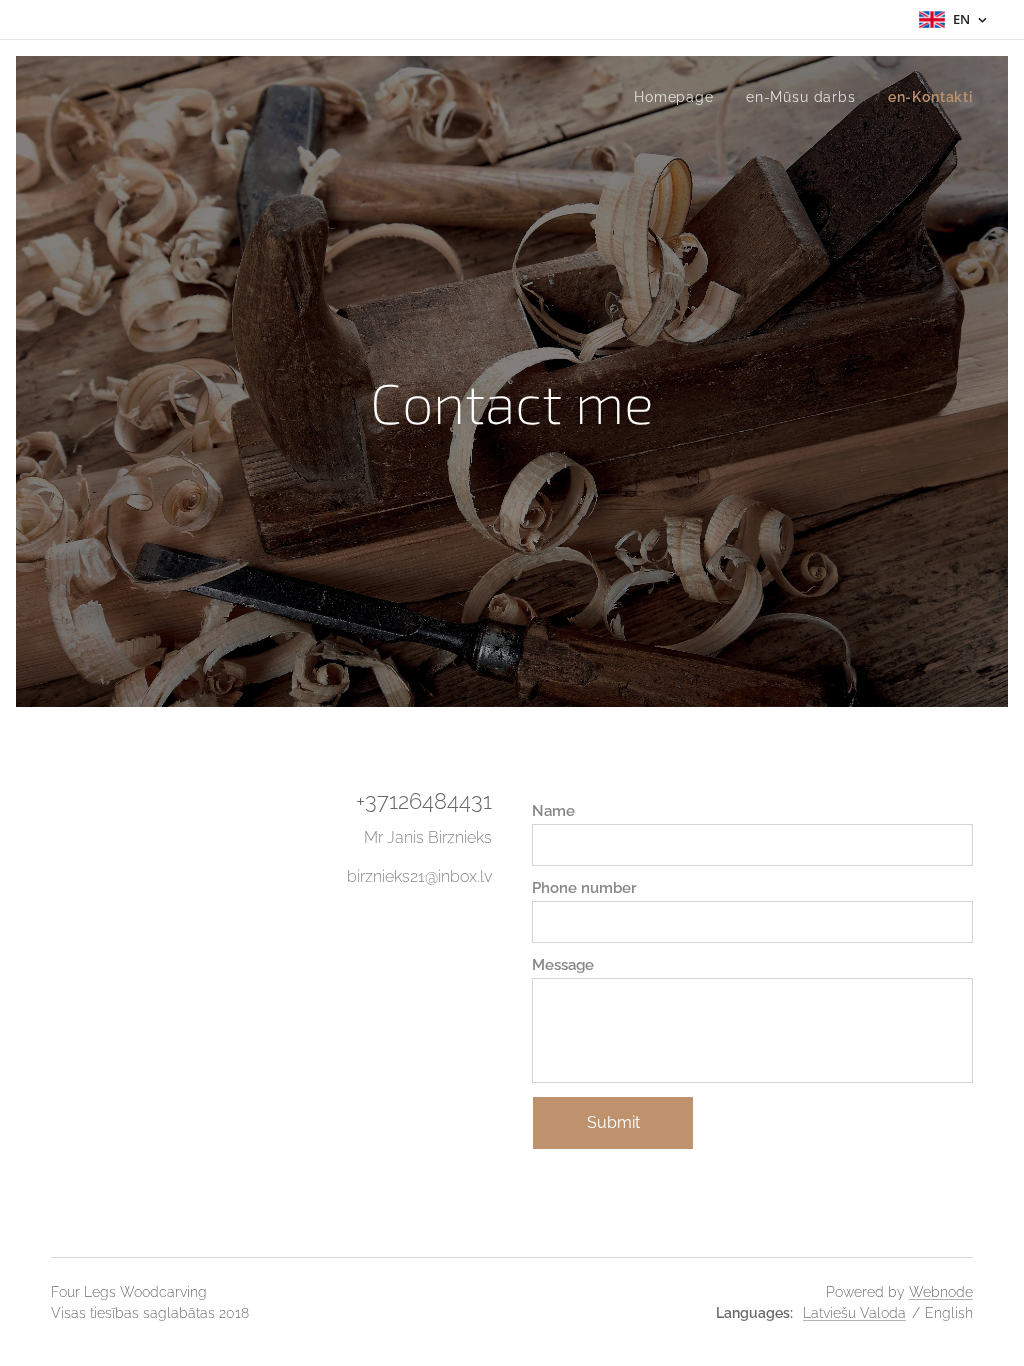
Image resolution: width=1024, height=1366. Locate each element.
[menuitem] (679, 97)
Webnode (941, 1292)
